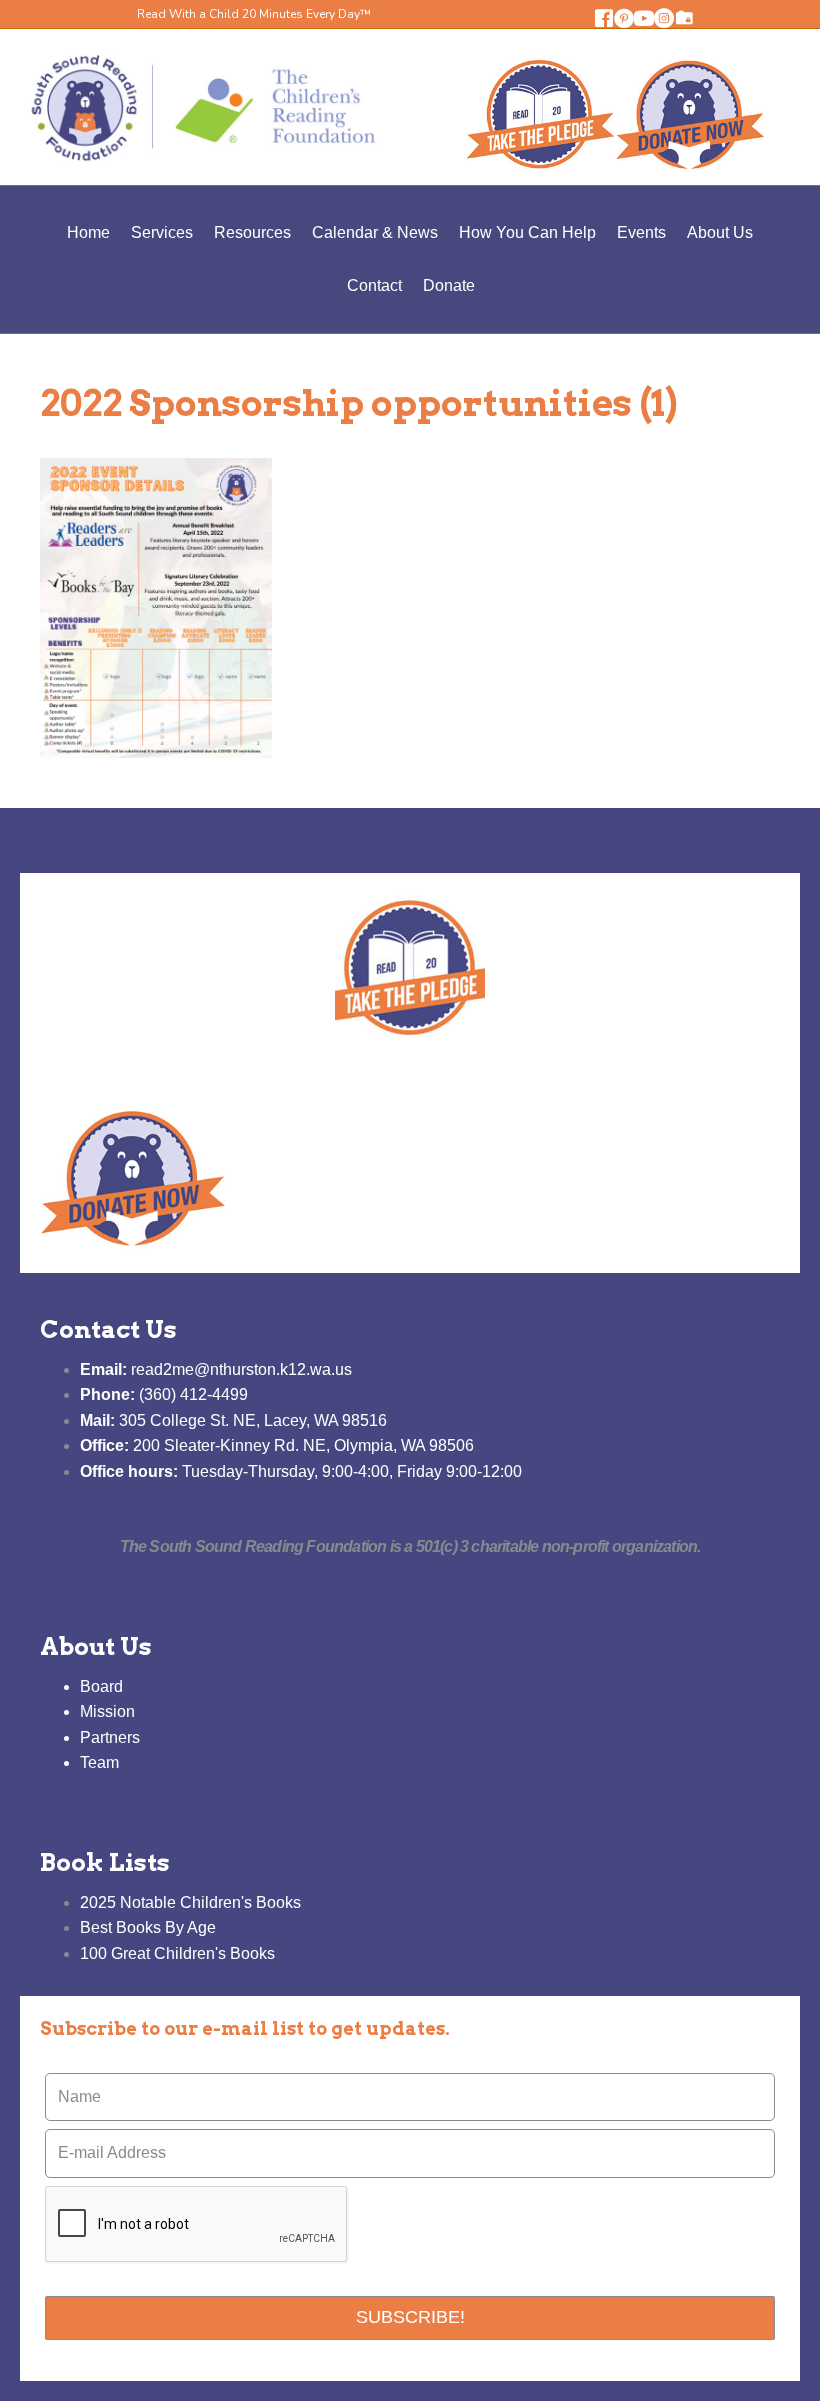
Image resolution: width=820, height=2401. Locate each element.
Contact (374, 285)
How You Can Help (527, 232)
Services (162, 232)
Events (641, 232)
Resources (252, 232)
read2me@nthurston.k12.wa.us (216, 1369)
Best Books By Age (148, 1927)
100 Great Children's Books (177, 1953)
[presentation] (197, 2225)
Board (101, 1686)
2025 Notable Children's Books (190, 1902)
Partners (110, 1737)
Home (88, 232)
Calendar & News (375, 232)
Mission (107, 1711)
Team (99, 1762)
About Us (720, 232)
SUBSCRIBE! (410, 2317)
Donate (449, 285)
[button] (604, 18)
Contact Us (108, 1329)
